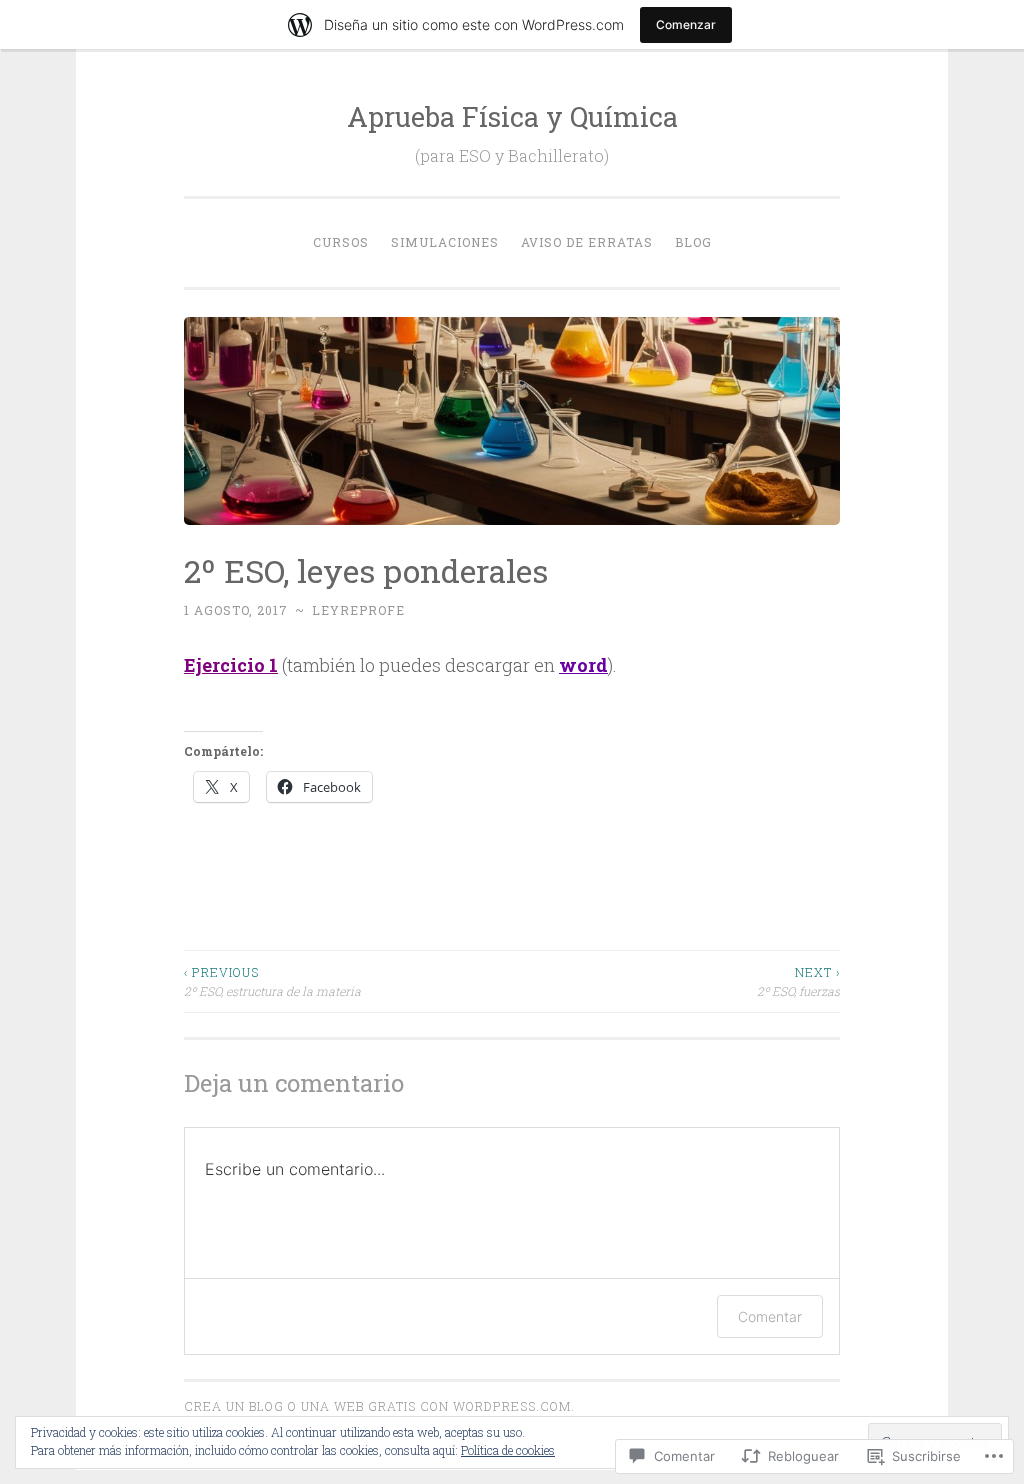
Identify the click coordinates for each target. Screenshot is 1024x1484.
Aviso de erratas (587, 242)
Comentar (770, 1316)
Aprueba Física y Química (512, 116)
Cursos (341, 242)
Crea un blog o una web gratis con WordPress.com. (379, 1406)
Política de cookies (508, 1450)
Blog (693, 242)
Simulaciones (445, 242)
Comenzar (686, 24)
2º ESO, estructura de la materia (272, 981)
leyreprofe (358, 610)
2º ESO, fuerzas (798, 981)
